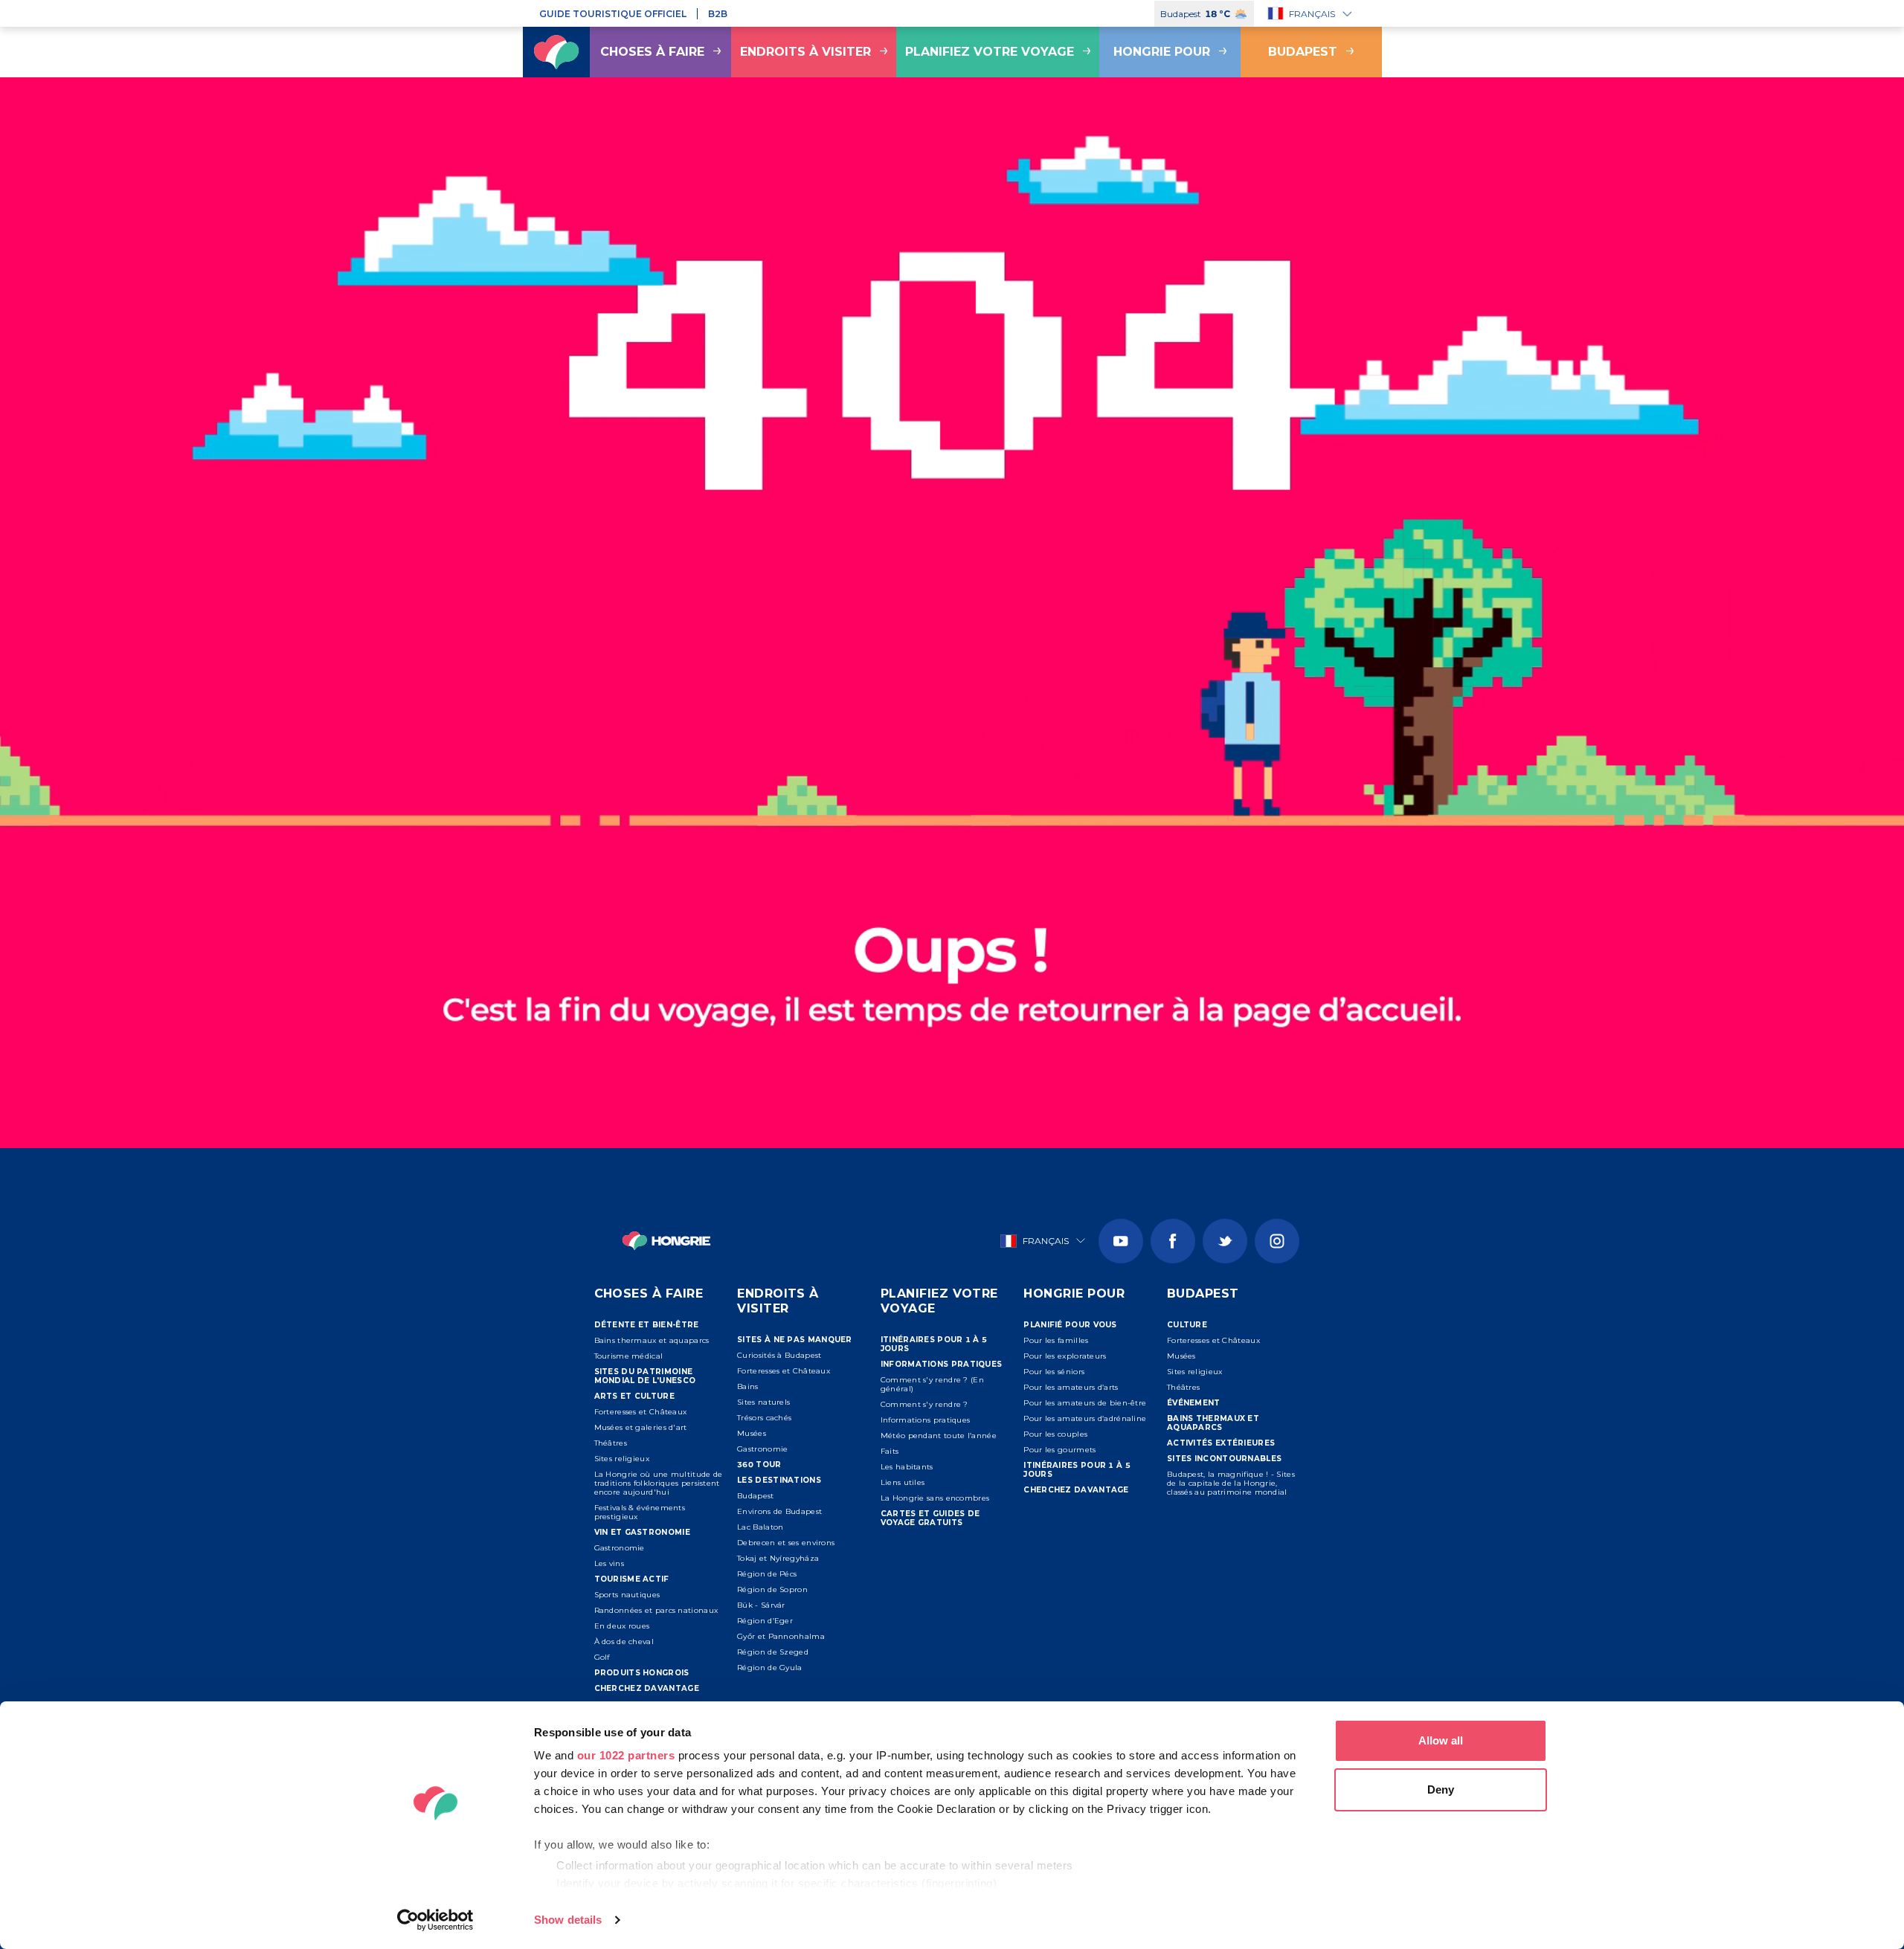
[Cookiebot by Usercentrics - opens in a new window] (435, 1920)
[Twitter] (1225, 1241)
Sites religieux (622, 1459)
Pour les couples (1055, 1434)
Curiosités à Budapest (779, 1355)
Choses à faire (652, 52)
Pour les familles (1056, 1340)
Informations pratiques (926, 1420)
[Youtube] (1121, 1241)
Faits (890, 1451)
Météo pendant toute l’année (939, 1436)
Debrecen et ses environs (786, 1543)
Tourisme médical (629, 1356)
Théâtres (611, 1443)
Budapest (1303, 52)
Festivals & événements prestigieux (640, 1512)
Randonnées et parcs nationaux (656, 1610)
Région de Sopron (772, 1589)
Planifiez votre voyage (990, 52)
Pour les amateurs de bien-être (1085, 1403)
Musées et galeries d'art (641, 1427)
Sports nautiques (627, 1595)
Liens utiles (903, 1482)
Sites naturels (763, 1402)
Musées (752, 1433)
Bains (748, 1386)
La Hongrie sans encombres (935, 1498)
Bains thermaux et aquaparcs (652, 1340)
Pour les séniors (1054, 1372)
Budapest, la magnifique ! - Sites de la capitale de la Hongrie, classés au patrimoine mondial (1231, 1483)
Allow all (1441, 1740)
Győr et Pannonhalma (781, 1636)
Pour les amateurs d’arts (1071, 1387)
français (1312, 14)
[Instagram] (1277, 1241)
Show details (568, 1920)
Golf (602, 1657)
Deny (1441, 1789)
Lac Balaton (760, 1527)
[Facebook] (1173, 1241)
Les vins (609, 1563)
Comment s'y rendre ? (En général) (932, 1384)
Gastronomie (620, 1548)
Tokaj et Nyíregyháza (778, 1558)
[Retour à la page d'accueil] (556, 52)
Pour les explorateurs (1065, 1356)
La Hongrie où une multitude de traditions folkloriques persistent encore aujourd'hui (659, 1483)
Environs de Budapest (779, 1511)
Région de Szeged (773, 1652)
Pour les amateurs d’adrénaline (1085, 1418)
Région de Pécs (767, 1574)
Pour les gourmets (1059, 1450)
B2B (718, 14)
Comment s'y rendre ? (924, 1404)
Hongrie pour (1162, 52)
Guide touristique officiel (613, 14)
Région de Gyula (770, 1668)
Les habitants (907, 1467)
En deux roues (622, 1626)
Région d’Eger (765, 1621)
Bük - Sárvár (761, 1605)
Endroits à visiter (805, 52)
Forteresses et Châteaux (641, 1412)
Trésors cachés (764, 1418)
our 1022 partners (626, 1755)
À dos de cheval (624, 1642)
